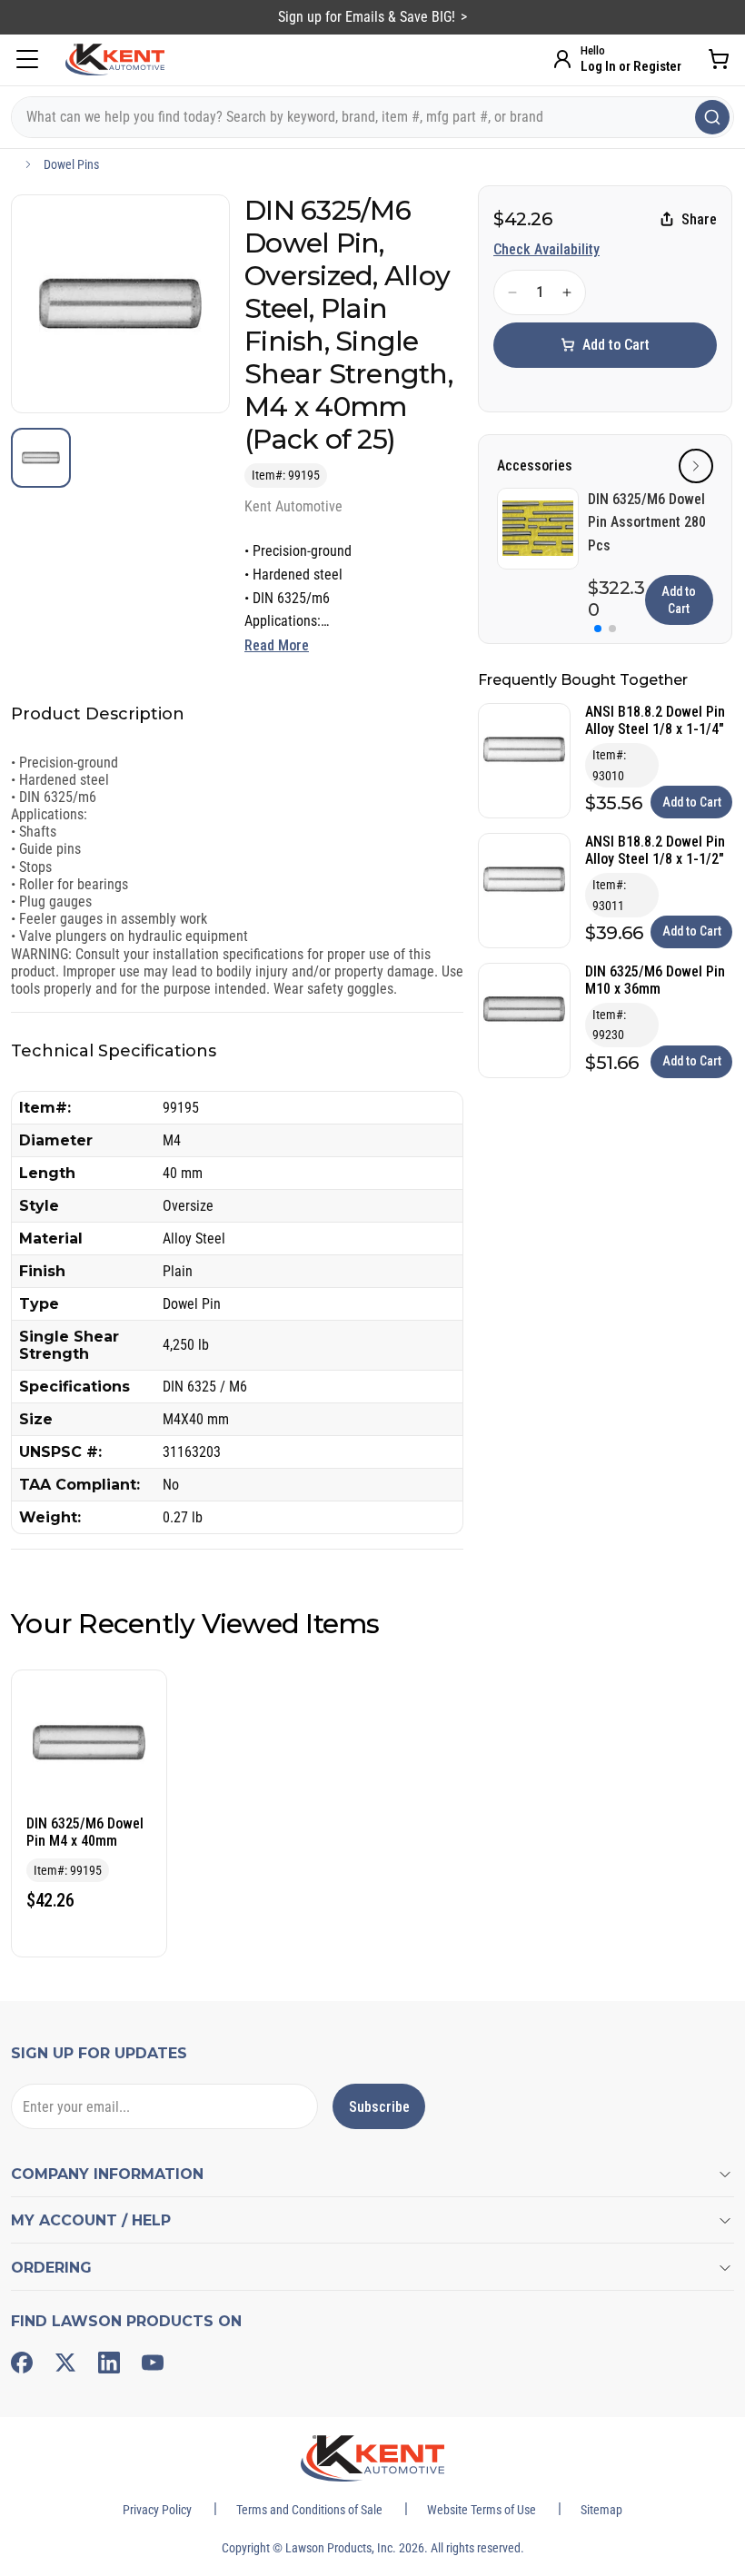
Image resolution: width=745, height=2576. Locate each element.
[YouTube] (153, 2363)
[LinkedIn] (109, 2363)
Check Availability (546, 249)
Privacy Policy (157, 2510)
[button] (696, 466)
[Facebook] (22, 2363)
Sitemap (601, 2510)
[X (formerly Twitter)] (65, 2363)
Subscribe (379, 2107)
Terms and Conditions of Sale (309, 2510)
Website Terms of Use (482, 2510)
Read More (277, 645)
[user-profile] (562, 59)
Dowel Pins (71, 164)
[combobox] (372, 117)
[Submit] (712, 117)
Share (699, 219)
